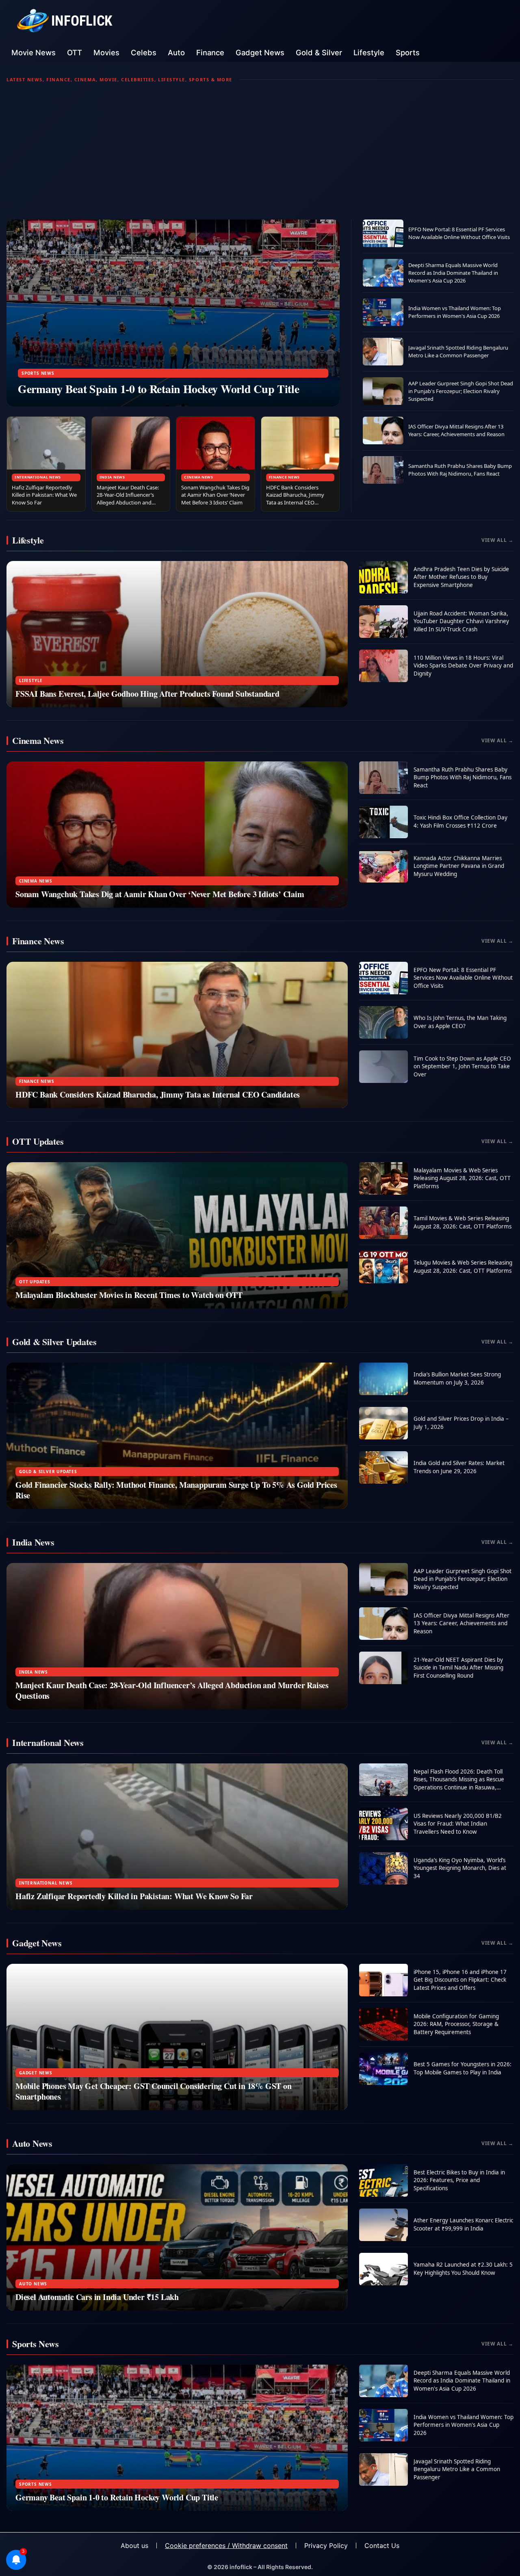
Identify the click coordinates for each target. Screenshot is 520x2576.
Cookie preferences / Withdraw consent (226, 2546)
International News (38, 477)
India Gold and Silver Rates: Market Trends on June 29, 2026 (459, 1467)
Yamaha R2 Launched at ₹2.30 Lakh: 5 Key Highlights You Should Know (463, 2269)
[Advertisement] (260, 151)
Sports (408, 52)
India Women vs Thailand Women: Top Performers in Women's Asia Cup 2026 (455, 312)
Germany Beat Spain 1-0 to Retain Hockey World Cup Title (159, 389)
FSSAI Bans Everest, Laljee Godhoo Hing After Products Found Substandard (147, 694)
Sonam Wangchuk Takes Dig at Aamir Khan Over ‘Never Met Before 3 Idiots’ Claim (215, 495)
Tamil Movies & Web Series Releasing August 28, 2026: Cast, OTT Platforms (463, 1222)
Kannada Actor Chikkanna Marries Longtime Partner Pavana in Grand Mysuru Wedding (459, 866)
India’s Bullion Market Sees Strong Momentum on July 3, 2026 (457, 1378)
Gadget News (260, 52)
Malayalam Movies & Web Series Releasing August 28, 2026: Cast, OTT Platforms (462, 1178)
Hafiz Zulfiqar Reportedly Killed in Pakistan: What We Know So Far (44, 495)
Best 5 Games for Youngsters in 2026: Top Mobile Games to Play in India (463, 2068)
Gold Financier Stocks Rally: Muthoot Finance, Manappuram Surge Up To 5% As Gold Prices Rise (176, 1490)
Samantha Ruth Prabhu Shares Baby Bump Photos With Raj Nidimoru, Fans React (460, 470)
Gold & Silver (319, 52)
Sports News (38, 373)
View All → (497, 540)
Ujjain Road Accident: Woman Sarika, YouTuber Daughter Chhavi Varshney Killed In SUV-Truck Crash (461, 621)
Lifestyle (369, 52)
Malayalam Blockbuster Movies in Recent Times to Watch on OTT (129, 1295)
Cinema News (199, 477)
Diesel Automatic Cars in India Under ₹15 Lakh (97, 2297)
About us (134, 2546)
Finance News (285, 477)
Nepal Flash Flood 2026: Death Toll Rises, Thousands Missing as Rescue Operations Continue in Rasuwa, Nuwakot (459, 1784)
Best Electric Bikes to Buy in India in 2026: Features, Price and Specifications (459, 2180)
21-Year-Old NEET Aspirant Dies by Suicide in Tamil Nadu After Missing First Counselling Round (458, 1668)
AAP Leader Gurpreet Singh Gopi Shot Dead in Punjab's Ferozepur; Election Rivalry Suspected (461, 391)
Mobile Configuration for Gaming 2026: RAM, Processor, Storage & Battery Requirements (456, 2024)
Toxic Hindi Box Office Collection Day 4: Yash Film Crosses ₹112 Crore (460, 822)
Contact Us (382, 2546)
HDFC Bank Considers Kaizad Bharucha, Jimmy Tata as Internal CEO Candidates (295, 499)
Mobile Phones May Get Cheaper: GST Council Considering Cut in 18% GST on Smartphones (154, 2091)
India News (112, 477)
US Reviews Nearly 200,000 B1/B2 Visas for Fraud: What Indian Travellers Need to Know (458, 1824)
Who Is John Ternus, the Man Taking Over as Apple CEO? (460, 1022)
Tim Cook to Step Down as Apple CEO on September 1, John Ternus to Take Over (462, 1066)
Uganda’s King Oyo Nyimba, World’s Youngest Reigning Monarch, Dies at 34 (460, 1868)
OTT (75, 52)
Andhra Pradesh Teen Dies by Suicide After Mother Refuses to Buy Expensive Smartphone (461, 577)
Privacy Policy (326, 2546)
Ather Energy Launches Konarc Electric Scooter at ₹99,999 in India (463, 2224)
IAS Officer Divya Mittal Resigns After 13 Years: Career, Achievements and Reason (456, 430)
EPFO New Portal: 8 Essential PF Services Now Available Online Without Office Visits (459, 233)
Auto (176, 52)
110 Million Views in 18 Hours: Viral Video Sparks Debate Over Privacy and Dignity (463, 666)
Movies (106, 52)
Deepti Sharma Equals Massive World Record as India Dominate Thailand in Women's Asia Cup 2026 (453, 273)
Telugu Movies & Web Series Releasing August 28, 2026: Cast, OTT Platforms (463, 1267)
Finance (210, 52)
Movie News (34, 52)
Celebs (144, 52)
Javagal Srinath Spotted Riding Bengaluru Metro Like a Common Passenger (458, 351)
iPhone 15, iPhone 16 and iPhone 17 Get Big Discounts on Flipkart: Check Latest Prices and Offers (460, 1980)
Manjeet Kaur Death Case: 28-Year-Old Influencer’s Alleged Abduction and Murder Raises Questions (128, 499)
